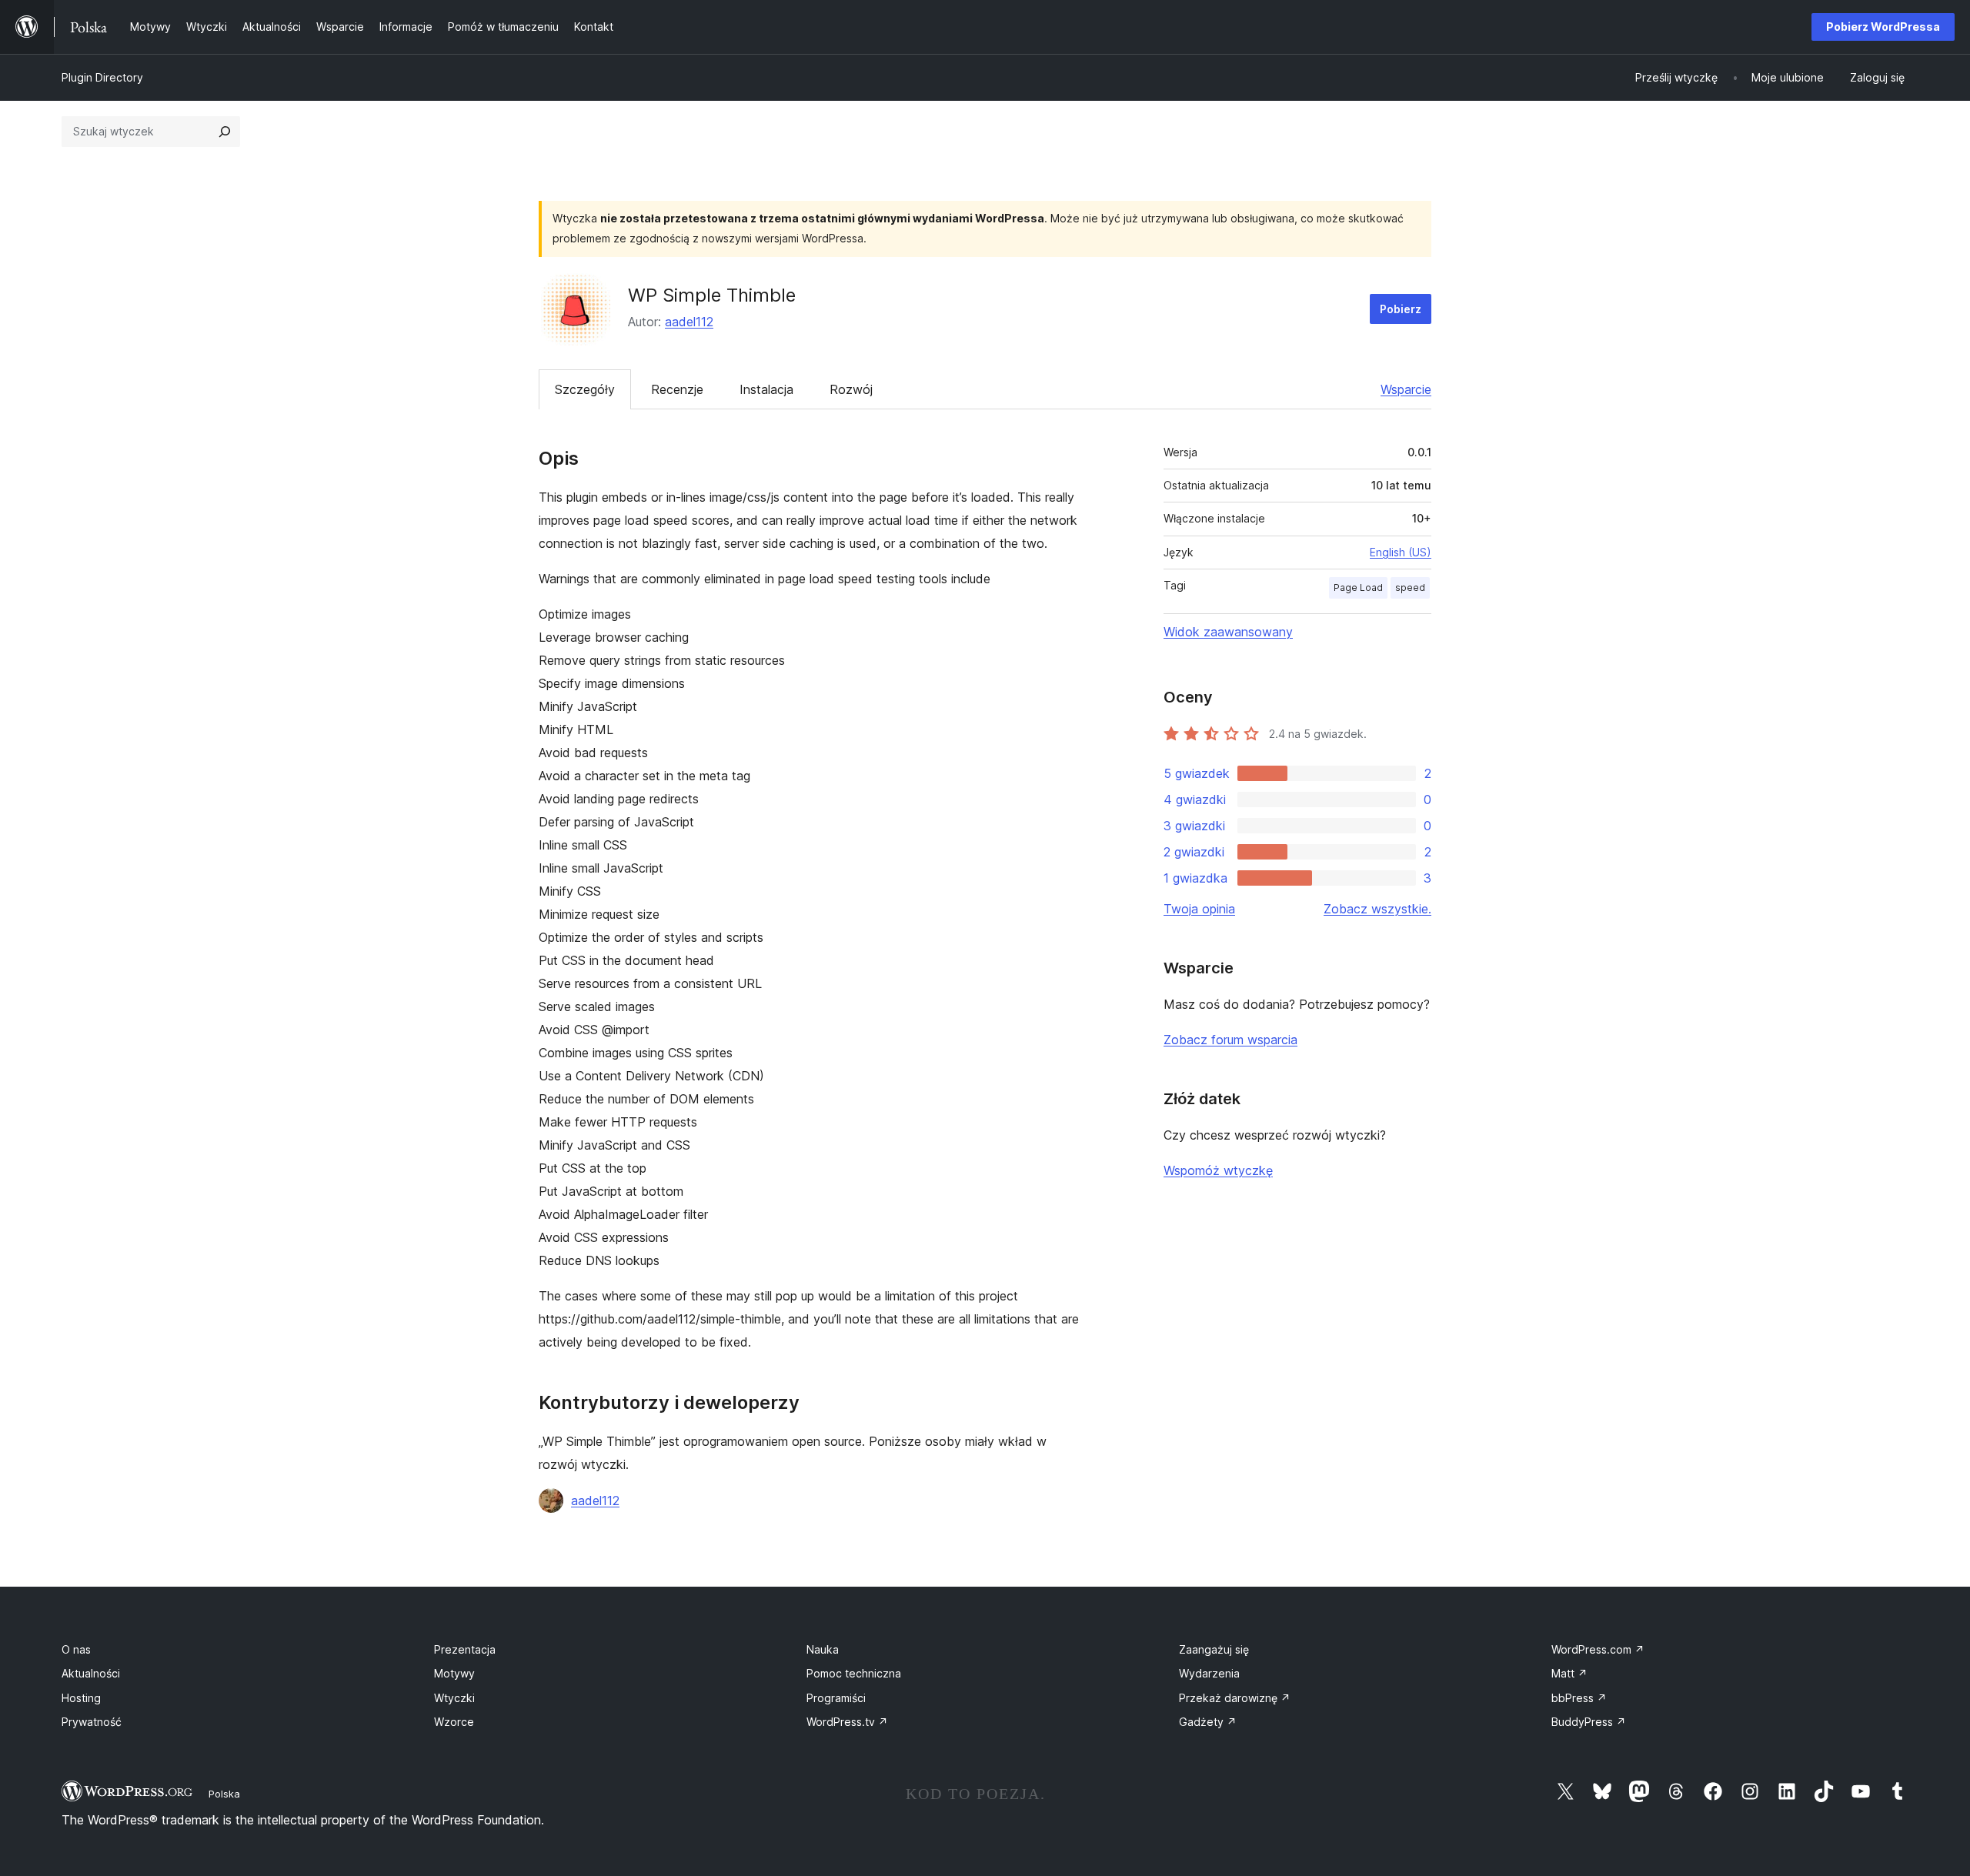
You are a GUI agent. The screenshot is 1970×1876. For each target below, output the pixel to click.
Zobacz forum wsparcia (1230, 1040)
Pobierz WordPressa (1883, 27)
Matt (1569, 1673)
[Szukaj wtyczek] (225, 132)
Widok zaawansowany (1228, 632)
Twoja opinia (1199, 909)
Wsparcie (1406, 389)
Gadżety (1208, 1722)
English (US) (1401, 552)
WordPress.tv (847, 1722)
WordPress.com (1598, 1649)
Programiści (836, 1698)
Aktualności (91, 1673)
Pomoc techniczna (854, 1673)
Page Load (1358, 588)
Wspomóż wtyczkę (1218, 1170)
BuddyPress (1589, 1722)
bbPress (1579, 1698)
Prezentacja (465, 1649)
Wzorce (454, 1722)
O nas (76, 1649)
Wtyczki (454, 1698)
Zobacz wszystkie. (1377, 909)
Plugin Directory (102, 77)
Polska (224, 1794)
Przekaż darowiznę (1235, 1698)
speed (1410, 588)
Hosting (81, 1698)
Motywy (454, 1673)
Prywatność (92, 1722)
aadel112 (689, 322)
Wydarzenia (1209, 1673)
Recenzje (677, 389)
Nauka (823, 1649)
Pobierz (1401, 309)
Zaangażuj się (1214, 1649)
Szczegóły (585, 389)
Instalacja (766, 389)
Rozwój (851, 389)
